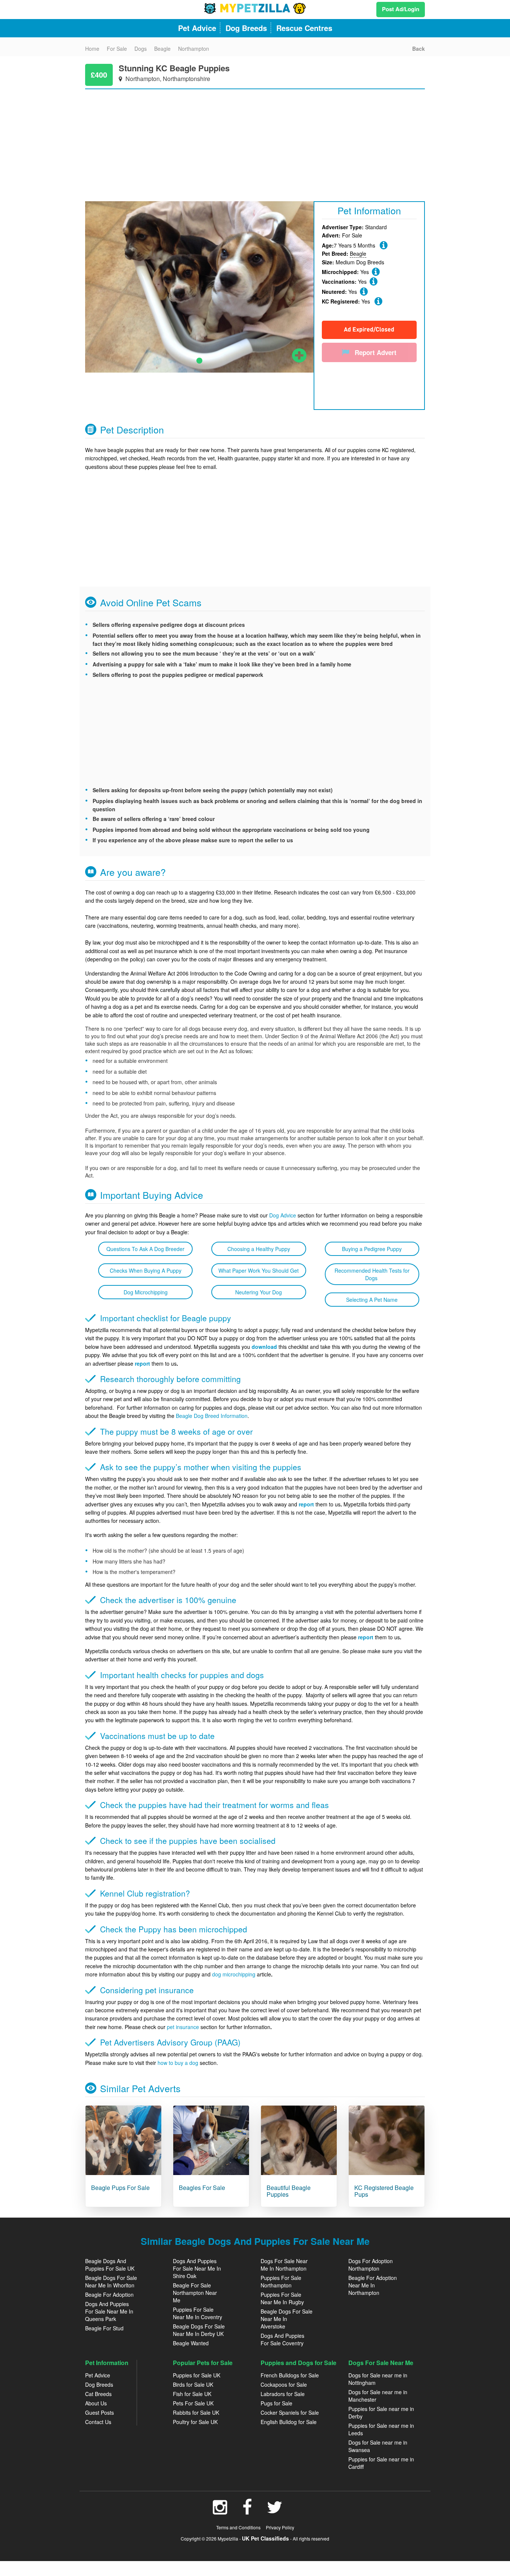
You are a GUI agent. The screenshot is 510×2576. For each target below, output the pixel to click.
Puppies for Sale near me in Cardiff (381, 2463)
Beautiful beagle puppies (289, 2191)
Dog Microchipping (146, 1292)
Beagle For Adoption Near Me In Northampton (373, 2285)
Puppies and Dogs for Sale (298, 2363)
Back (419, 49)
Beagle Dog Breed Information (212, 1416)
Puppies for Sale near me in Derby (381, 2412)
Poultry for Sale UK (195, 2422)
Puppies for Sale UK (197, 2375)
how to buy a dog (178, 2063)
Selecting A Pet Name (372, 1300)
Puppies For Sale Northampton (281, 2281)
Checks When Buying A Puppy (146, 1270)
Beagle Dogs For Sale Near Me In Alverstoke (287, 2319)
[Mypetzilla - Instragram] (220, 2511)
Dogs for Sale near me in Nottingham (378, 2379)
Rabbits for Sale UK (196, 2412)
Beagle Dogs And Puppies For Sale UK (110, 2265)
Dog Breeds (99, 2384)
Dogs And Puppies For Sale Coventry (282, 2339)
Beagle (358, 253)
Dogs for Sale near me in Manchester (378, 2396)
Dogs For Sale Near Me (381, 2363)
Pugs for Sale (276, 2403)
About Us (96, 2403)
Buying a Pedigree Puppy (372, 1249)
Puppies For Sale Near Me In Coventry (198, 2313)
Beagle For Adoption (109, 2295)
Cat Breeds (98, 2394)
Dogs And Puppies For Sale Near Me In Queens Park (109, 2311)
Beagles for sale (202, 2188)
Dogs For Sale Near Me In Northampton (284, 2265)
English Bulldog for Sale (289, 2422)
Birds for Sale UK (193, 2384)
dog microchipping (234, 1974)
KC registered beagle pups (384, 2191)
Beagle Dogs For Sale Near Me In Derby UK (199, 2330)
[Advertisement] (255, 141)
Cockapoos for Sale (284, 2384)
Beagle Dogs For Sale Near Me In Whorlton (111, 2281)
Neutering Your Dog (259, 1292)
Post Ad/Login (401, 9)
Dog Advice (283, 1215)
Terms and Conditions (238, 2527)
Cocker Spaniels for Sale (290, 2412)
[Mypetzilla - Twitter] (275, 2511)
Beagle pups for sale (120, 2188)
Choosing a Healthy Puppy (259, 1249)
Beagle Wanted (191, 2343)
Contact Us (98, 2422)
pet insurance (183, 2027)
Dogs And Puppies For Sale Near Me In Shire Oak (197, 2268)
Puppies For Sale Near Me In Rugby (282, 2298)
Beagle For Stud (104, 2328)
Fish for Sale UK (192, 2394)
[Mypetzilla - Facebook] (247, 2511)
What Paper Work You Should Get (259, 1270)
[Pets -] (123, 2140)
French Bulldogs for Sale (290, 2375)
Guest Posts (99, 2412)
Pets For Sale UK (193, 2403)
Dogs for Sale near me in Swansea (378, 2446)
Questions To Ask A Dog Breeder (145, 1249)
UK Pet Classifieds (265, 2538)
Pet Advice (98, 2375)
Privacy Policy (280, 2527)
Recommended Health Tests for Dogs (372, 1274)
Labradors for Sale (283, 2394)
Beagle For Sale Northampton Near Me (195, 2293)
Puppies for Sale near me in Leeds (381, 2429)
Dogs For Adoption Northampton (371, 2265)
